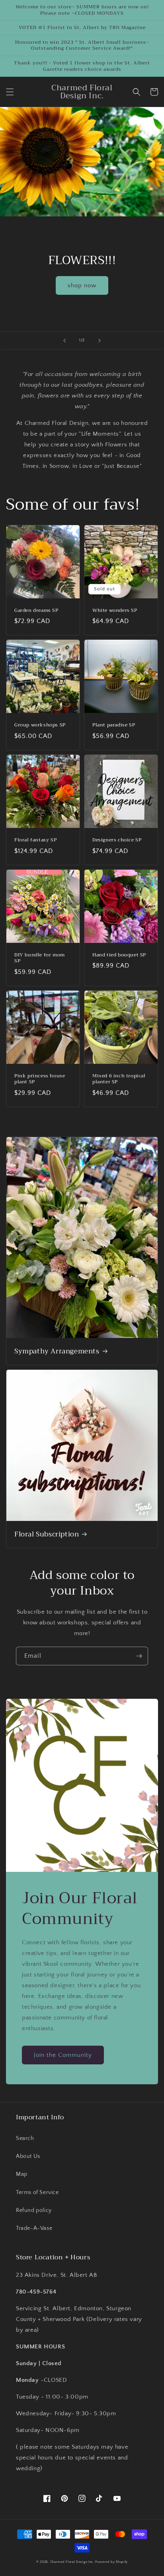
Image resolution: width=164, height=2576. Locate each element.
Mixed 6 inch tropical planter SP (119, 1079)
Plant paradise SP (114, 725)
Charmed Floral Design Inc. (72, 2562)
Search (25, 2138)
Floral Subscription (47, 1534)
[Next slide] (100, 341)
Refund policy (34, 2210)
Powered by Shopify (111, 2562)
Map (22, 2174)
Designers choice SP (117, 840)
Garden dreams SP (36, 611)
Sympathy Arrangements (57, 1351)
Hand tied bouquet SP (119, 955)
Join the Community (63, 2055)
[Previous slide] (64, 341)
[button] (10, 92)
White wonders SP (115, 611)
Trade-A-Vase (34, 2228)
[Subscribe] (139, 1656)
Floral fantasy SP (35, 840)
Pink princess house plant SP (40, 1079)
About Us (28, 2156)
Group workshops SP (40, 725)
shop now (82, 285)
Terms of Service (37, 2192)
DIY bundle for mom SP (40, 958)
